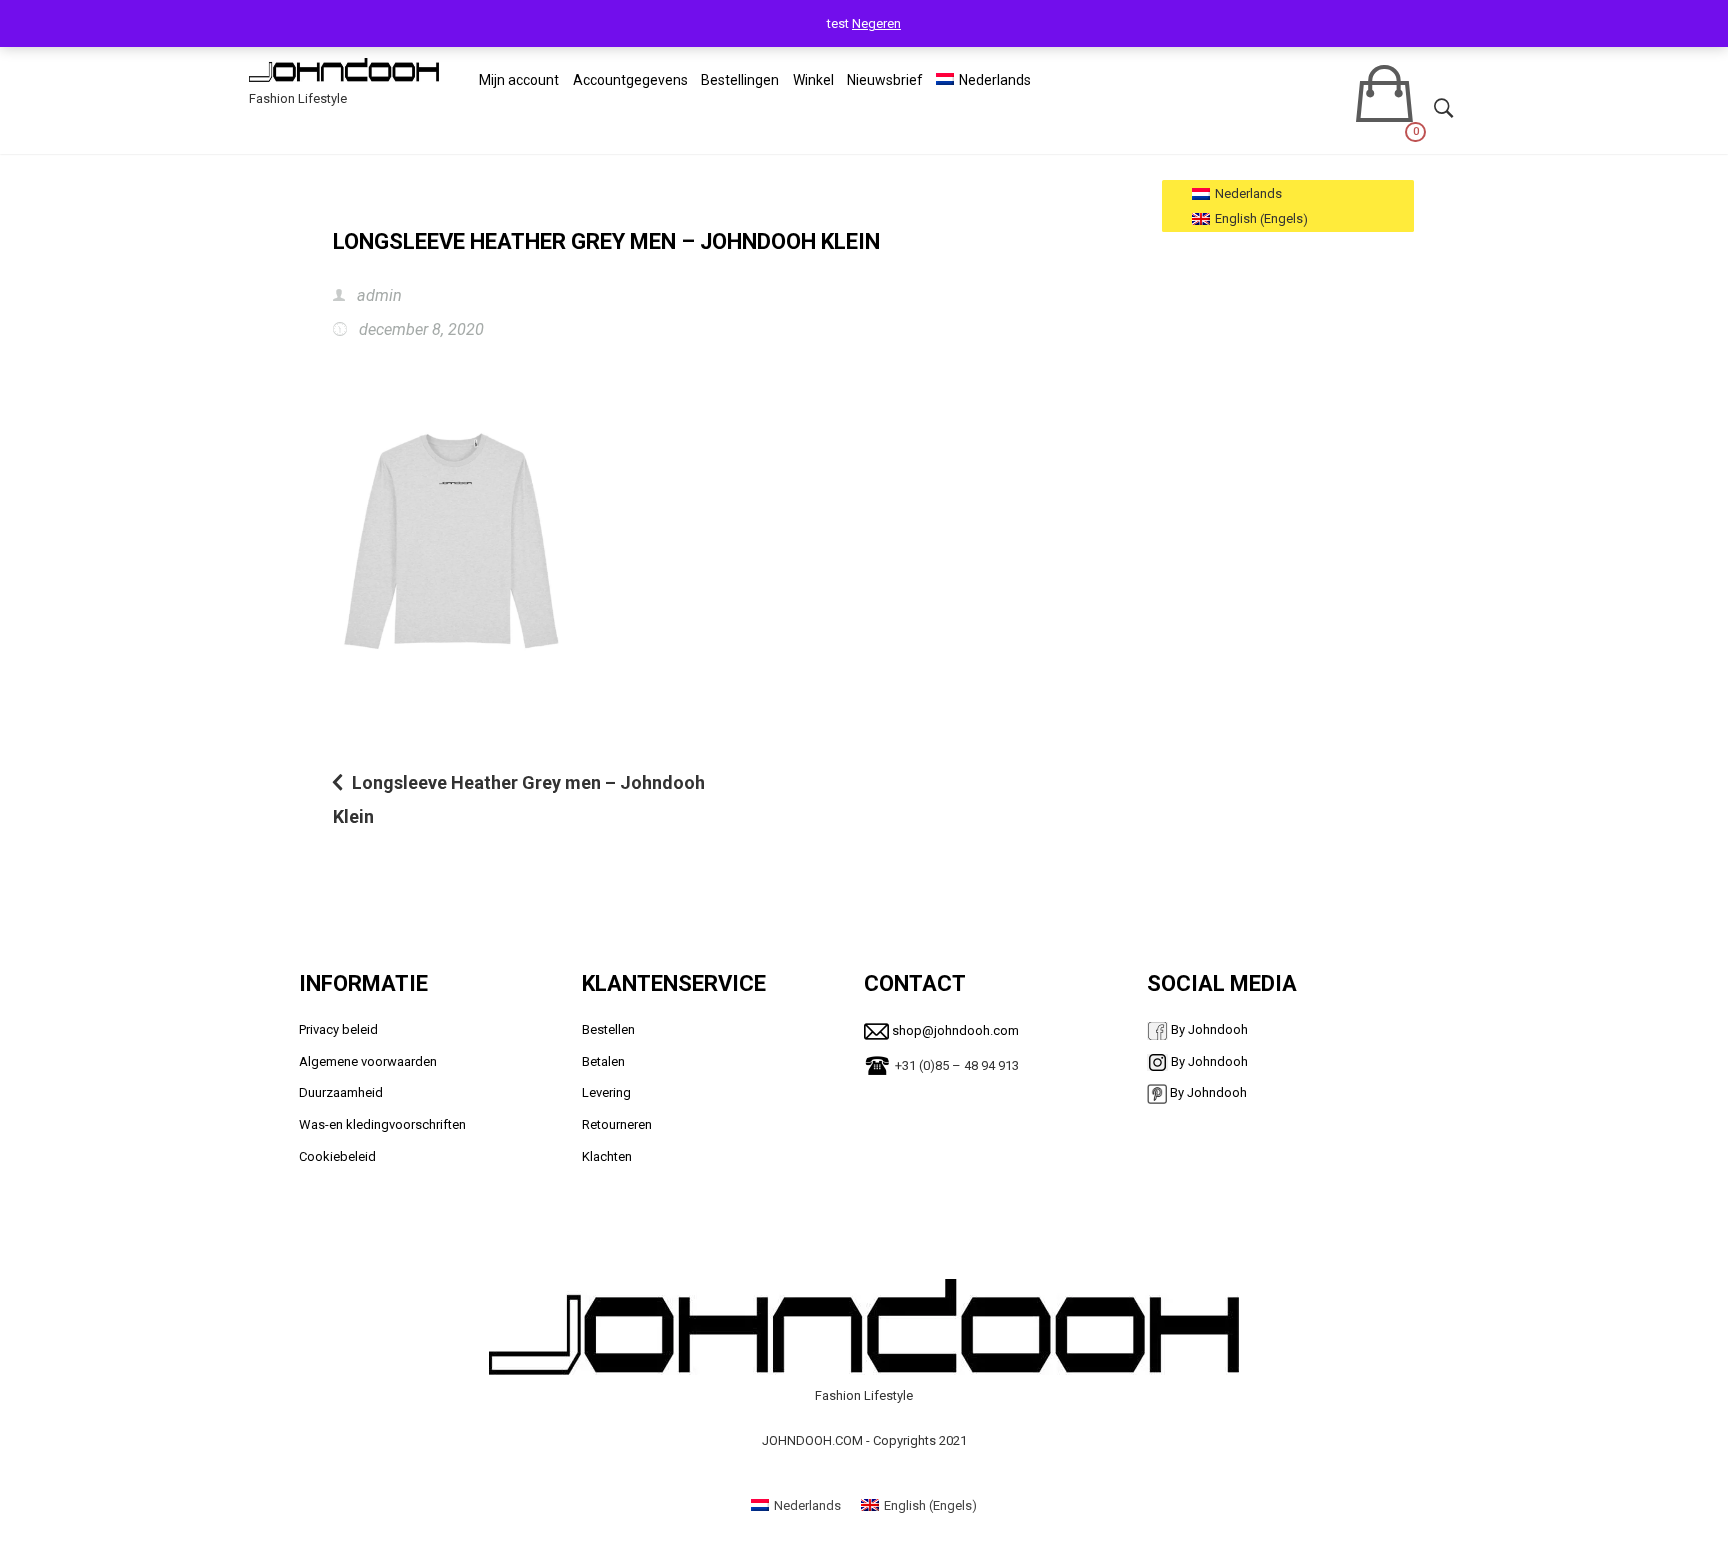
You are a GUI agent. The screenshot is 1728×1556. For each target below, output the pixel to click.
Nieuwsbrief (885, 80)
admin (377, 295)
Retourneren (617, 1124)
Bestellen (608, 1029)
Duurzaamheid (341, 1092)
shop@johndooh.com (954, 1030)
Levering (606, 1092)
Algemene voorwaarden (368, 1061)
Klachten (607, 1156)
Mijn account (519, 80)
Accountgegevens (630, 80)
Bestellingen (740, 80)
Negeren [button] (876, 23)
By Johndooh (1208, 1029)
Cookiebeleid (337, 1156)
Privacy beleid (340, 1029)
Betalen (603, 1061)
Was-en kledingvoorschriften (382, 1124)
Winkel (813, 80)
